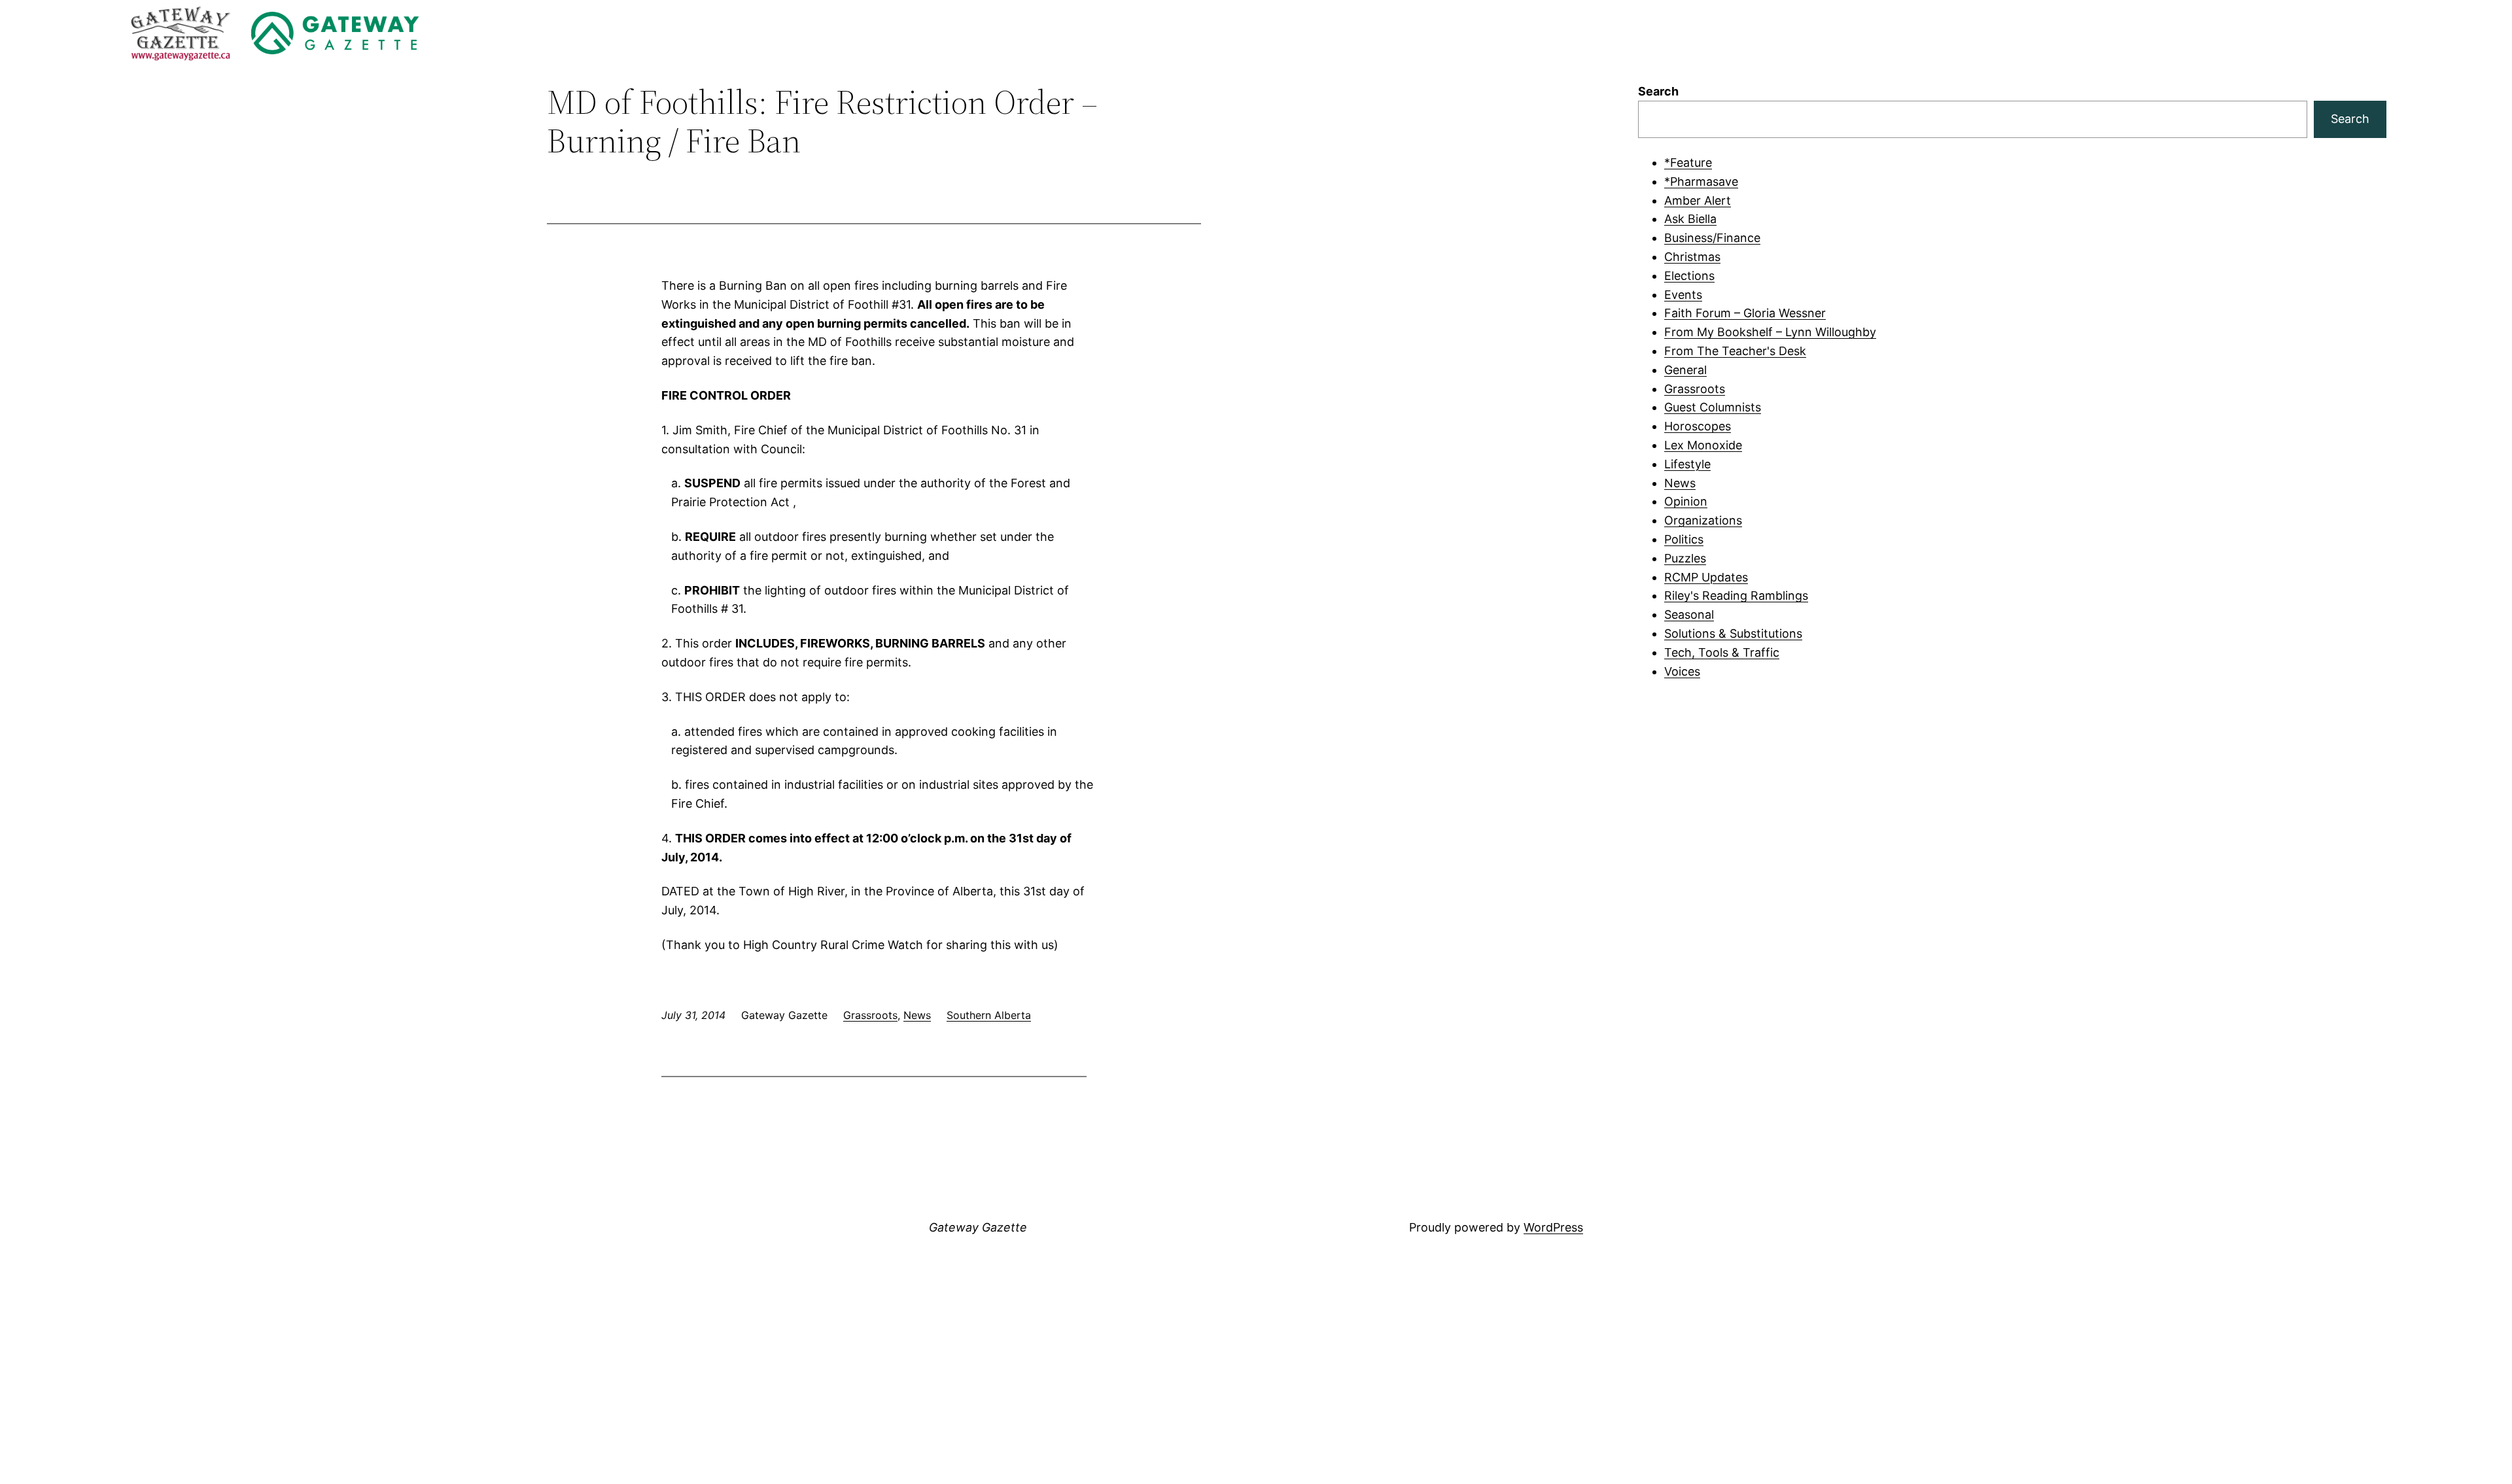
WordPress (1553, 1227)
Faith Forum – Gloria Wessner (1745, 313)
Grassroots (870, 1015)
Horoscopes (1698, 426)
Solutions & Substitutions (1733, 633)
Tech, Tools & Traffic (1722, 652)
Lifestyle (1687, 464)
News (917, 1015)
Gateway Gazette (978, 1227)
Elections (1689, 276)
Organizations (1703, 520)
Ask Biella (1690, 219)
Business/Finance (1712, 238)
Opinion (1686, 501)
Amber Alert (1698, 200)
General (1685, 370)
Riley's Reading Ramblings (1736, 595)
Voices (1682, 671)
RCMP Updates (1706, 577)
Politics (1684, 539)
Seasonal (1689, 614)
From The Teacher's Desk (1735, 351)
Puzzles (1685, 558)
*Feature (1688, 163)
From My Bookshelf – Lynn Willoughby (1770, 332)
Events (1683, 295)
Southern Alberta (989, 1015)
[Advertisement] (2012, 788)
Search (1658, 91)
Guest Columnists (1713, 407)
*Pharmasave (1701, 181)
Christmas (1692, 257)
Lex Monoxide (1703, 445)
